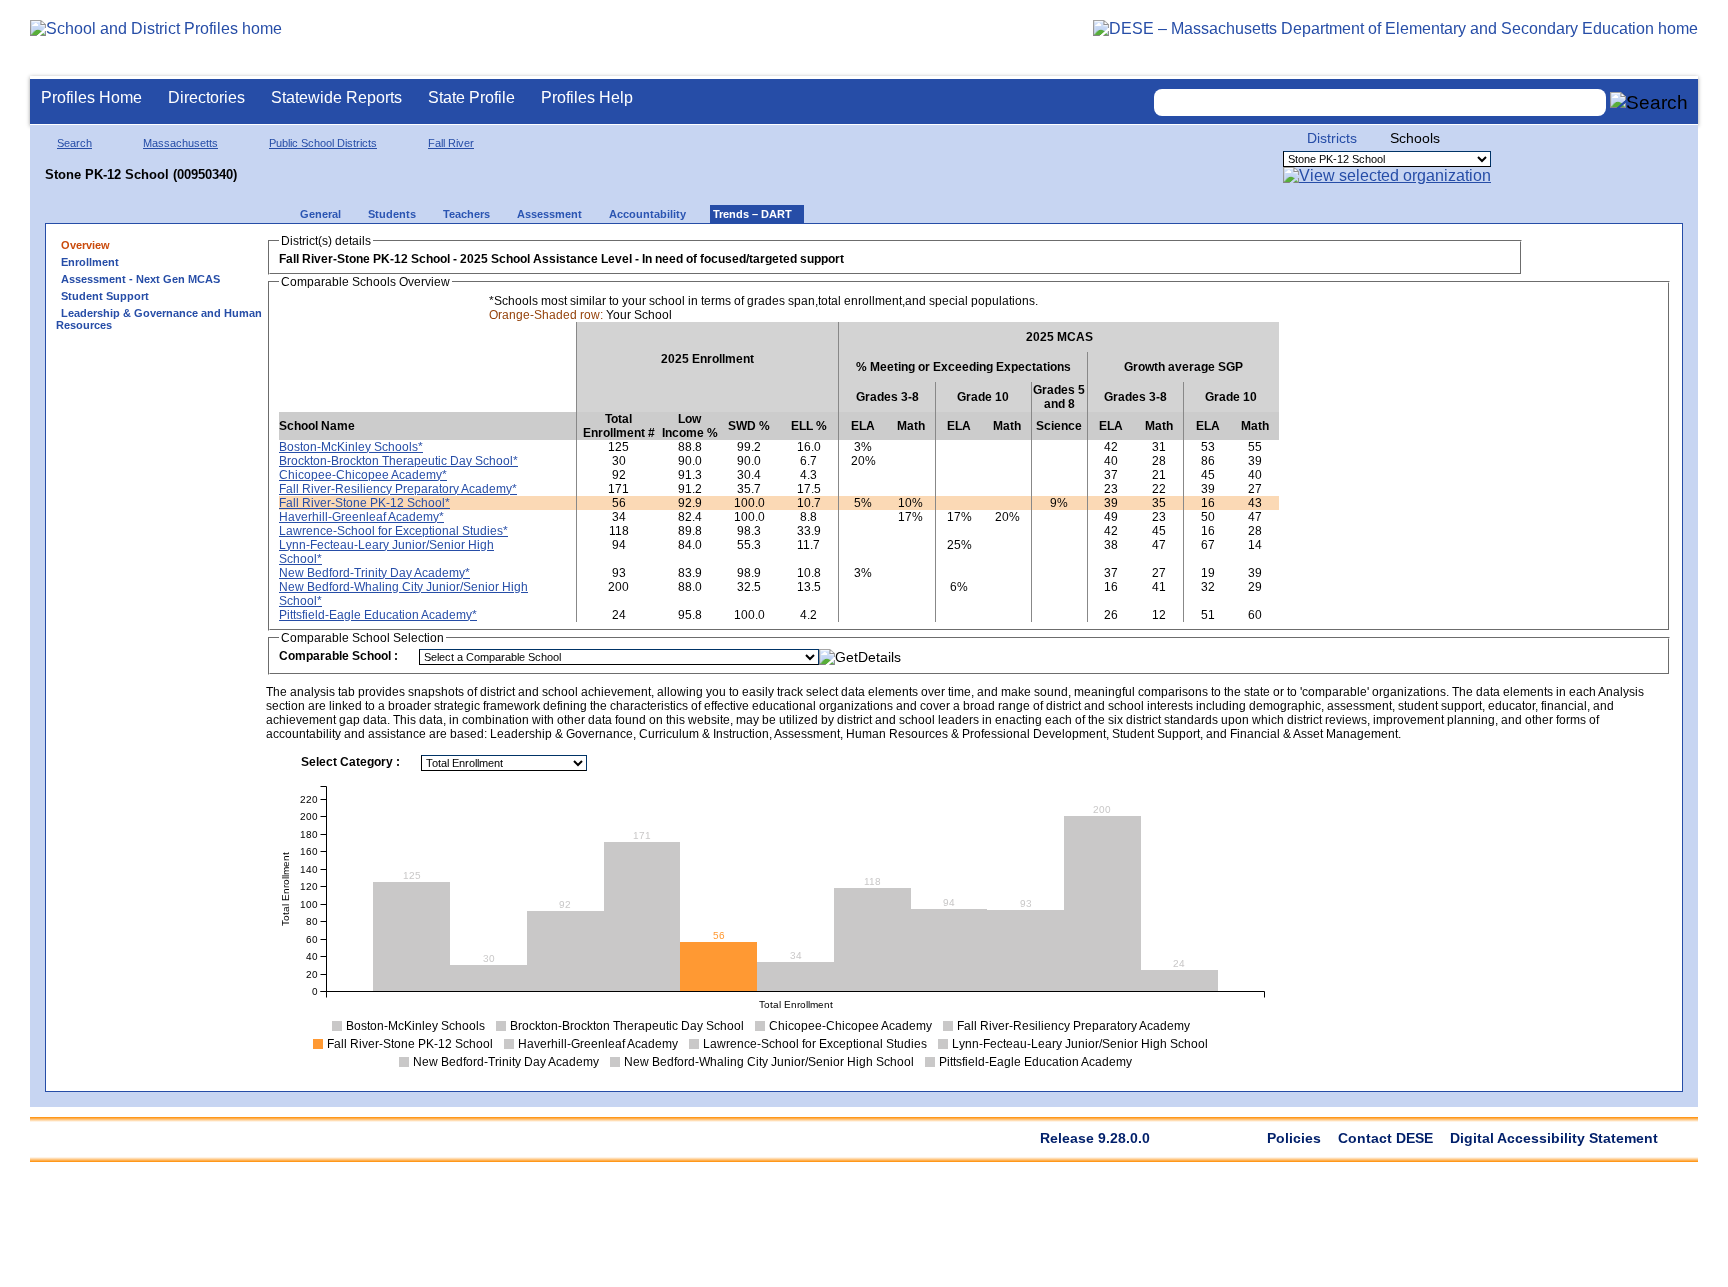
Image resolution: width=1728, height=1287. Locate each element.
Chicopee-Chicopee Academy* (363, 475)
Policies (1294, 1138)
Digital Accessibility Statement (1554, 1138)
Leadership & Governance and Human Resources (159, 319)
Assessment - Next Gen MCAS (140, 279)
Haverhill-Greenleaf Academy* (361, 517)
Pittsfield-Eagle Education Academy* (378, 615)
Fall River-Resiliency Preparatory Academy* (398, 489)
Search (74, 143)
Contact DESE (1385, 1138)
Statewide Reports (336, 97)
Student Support (105, 296)
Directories (206, 97)
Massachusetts (180, 143)
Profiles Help (587, 97)
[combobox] (1380, 102)
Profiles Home (91, 97)
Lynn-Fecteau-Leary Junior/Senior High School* (386, 552)
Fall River (451, 143)
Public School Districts (323, 143)
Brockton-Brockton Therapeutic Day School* (398, 461)
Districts (1332, 138)
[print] (1546, 251)
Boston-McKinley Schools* (351, 447)
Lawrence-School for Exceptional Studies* (393, 531)
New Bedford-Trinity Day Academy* (374, 573)
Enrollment (90, 262)
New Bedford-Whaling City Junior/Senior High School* (403, 594)
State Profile (471, 97)
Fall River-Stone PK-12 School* (364, 503)
